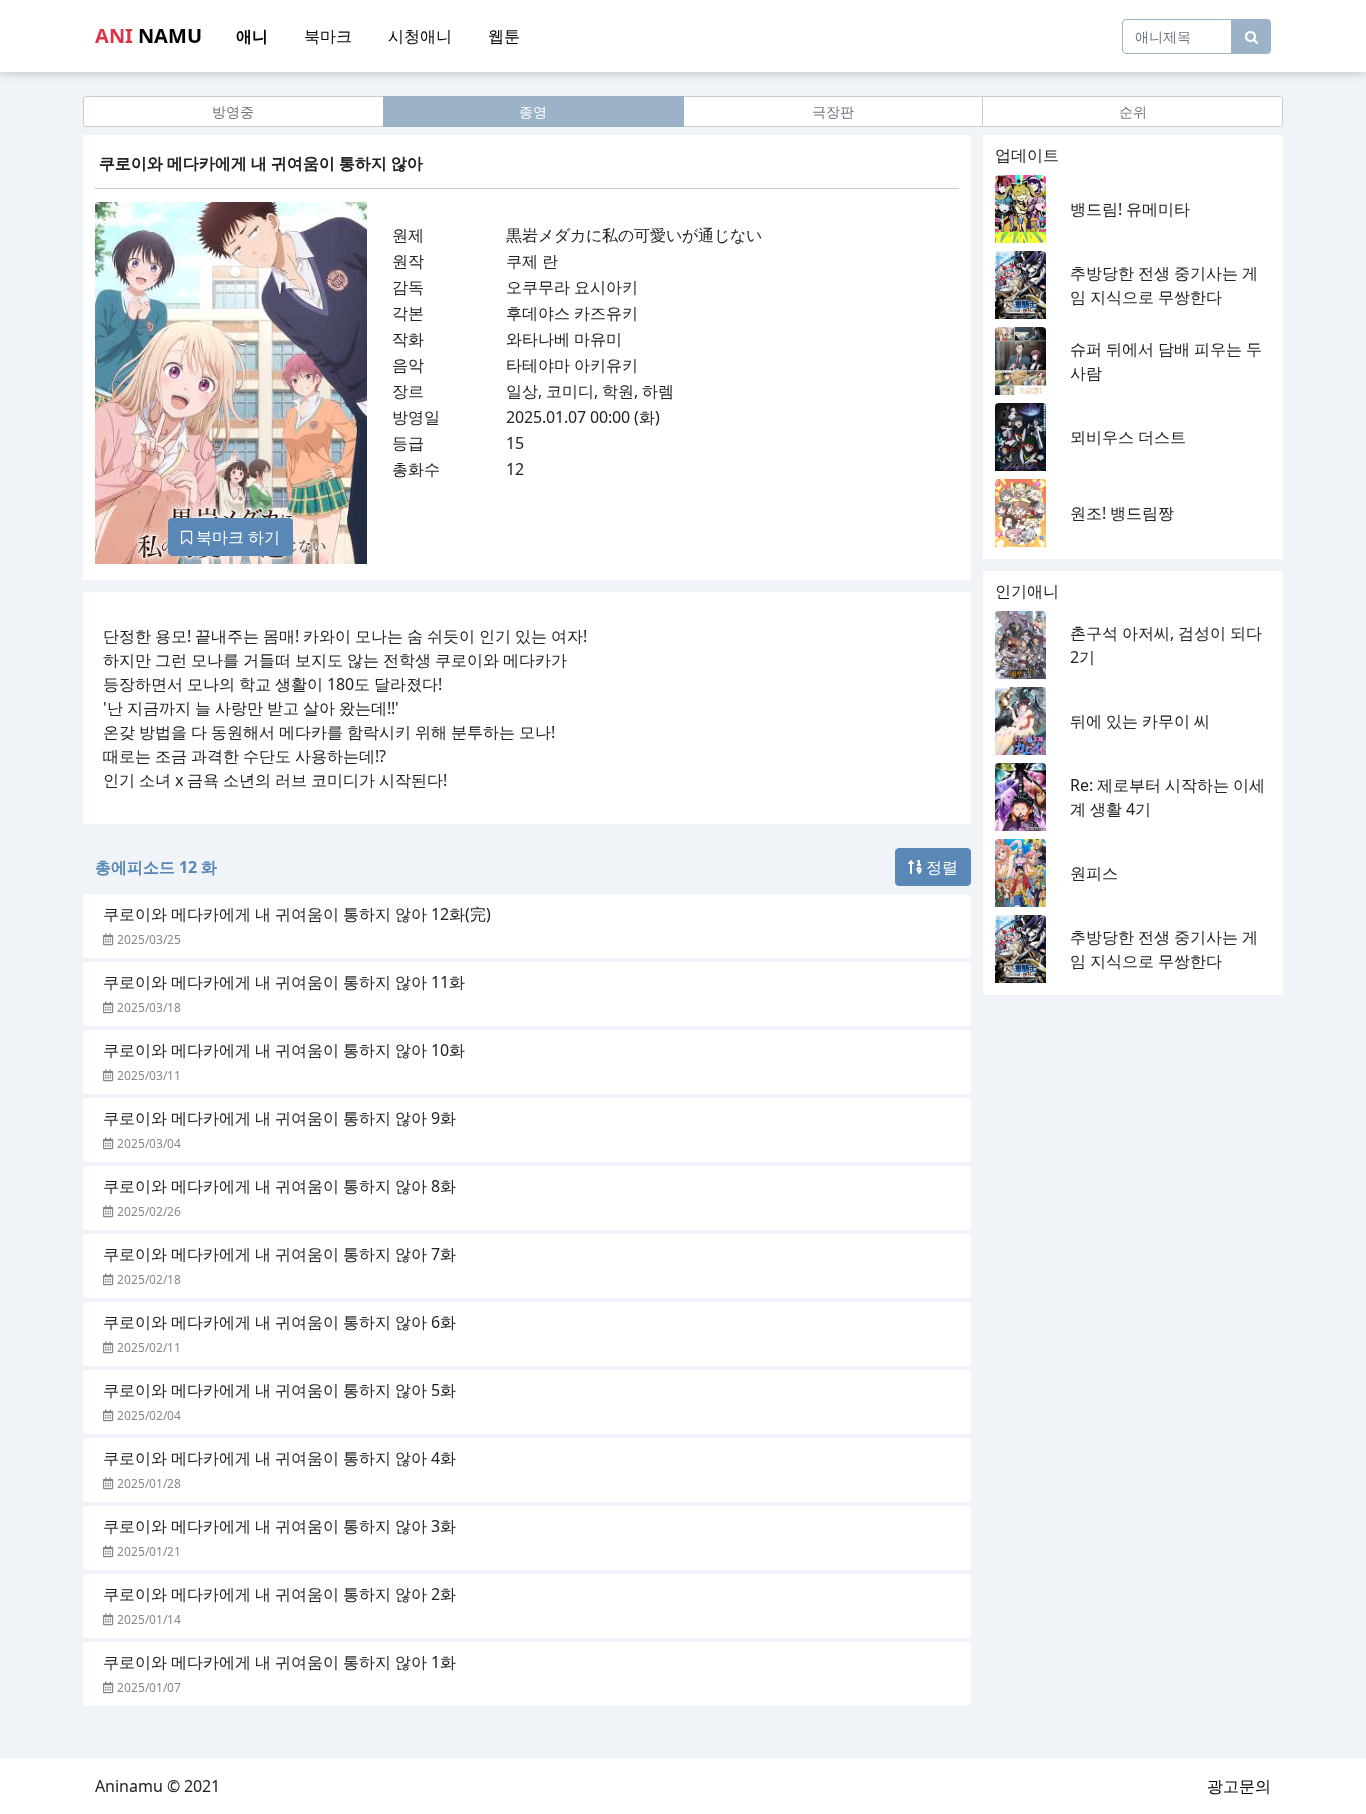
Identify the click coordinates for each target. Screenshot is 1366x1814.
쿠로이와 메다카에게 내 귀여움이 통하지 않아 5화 (279, 1390)
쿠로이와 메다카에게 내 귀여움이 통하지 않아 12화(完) (297, 914)
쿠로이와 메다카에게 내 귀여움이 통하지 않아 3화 (279, 1526)
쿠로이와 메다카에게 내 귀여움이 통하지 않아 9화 (279, 1118)
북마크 (328, 36)
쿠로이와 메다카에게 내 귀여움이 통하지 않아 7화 (279, 1254)
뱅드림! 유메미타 (1130, 209)
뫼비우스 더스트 (1128, 437)
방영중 (233, 111)
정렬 (940, 867)
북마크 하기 (236, 537)
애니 (252, 36)
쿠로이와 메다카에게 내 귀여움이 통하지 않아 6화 (279, 1322)
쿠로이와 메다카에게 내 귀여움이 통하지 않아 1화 (279, 1662)
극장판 (833, 111)
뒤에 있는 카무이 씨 (1140, 721)
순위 (1133, 111)
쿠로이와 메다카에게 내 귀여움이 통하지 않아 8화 (279, 1186)
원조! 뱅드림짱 (1122, 513)
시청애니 (420, 36)
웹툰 (504, 36)
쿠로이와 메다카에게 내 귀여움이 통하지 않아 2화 (279, 1594)
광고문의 (1239, 1786)
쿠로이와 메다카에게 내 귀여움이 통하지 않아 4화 (279, 1458)
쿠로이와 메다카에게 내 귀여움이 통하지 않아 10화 (284, 1050)
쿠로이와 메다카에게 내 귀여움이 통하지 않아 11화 (284, 982)
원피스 (1094, 873)
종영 (533, 111)
